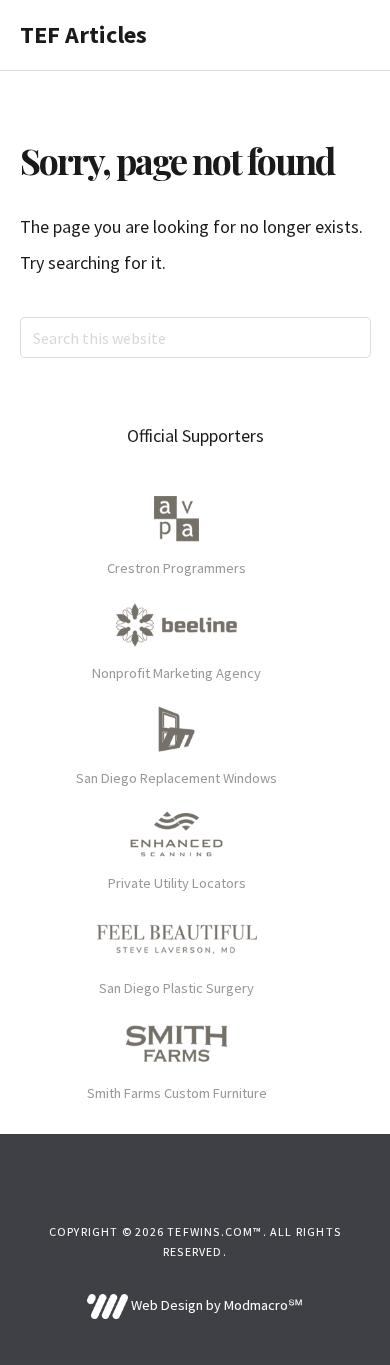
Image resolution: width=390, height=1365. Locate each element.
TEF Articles (83, 34)
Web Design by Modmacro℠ (215, 1305)
